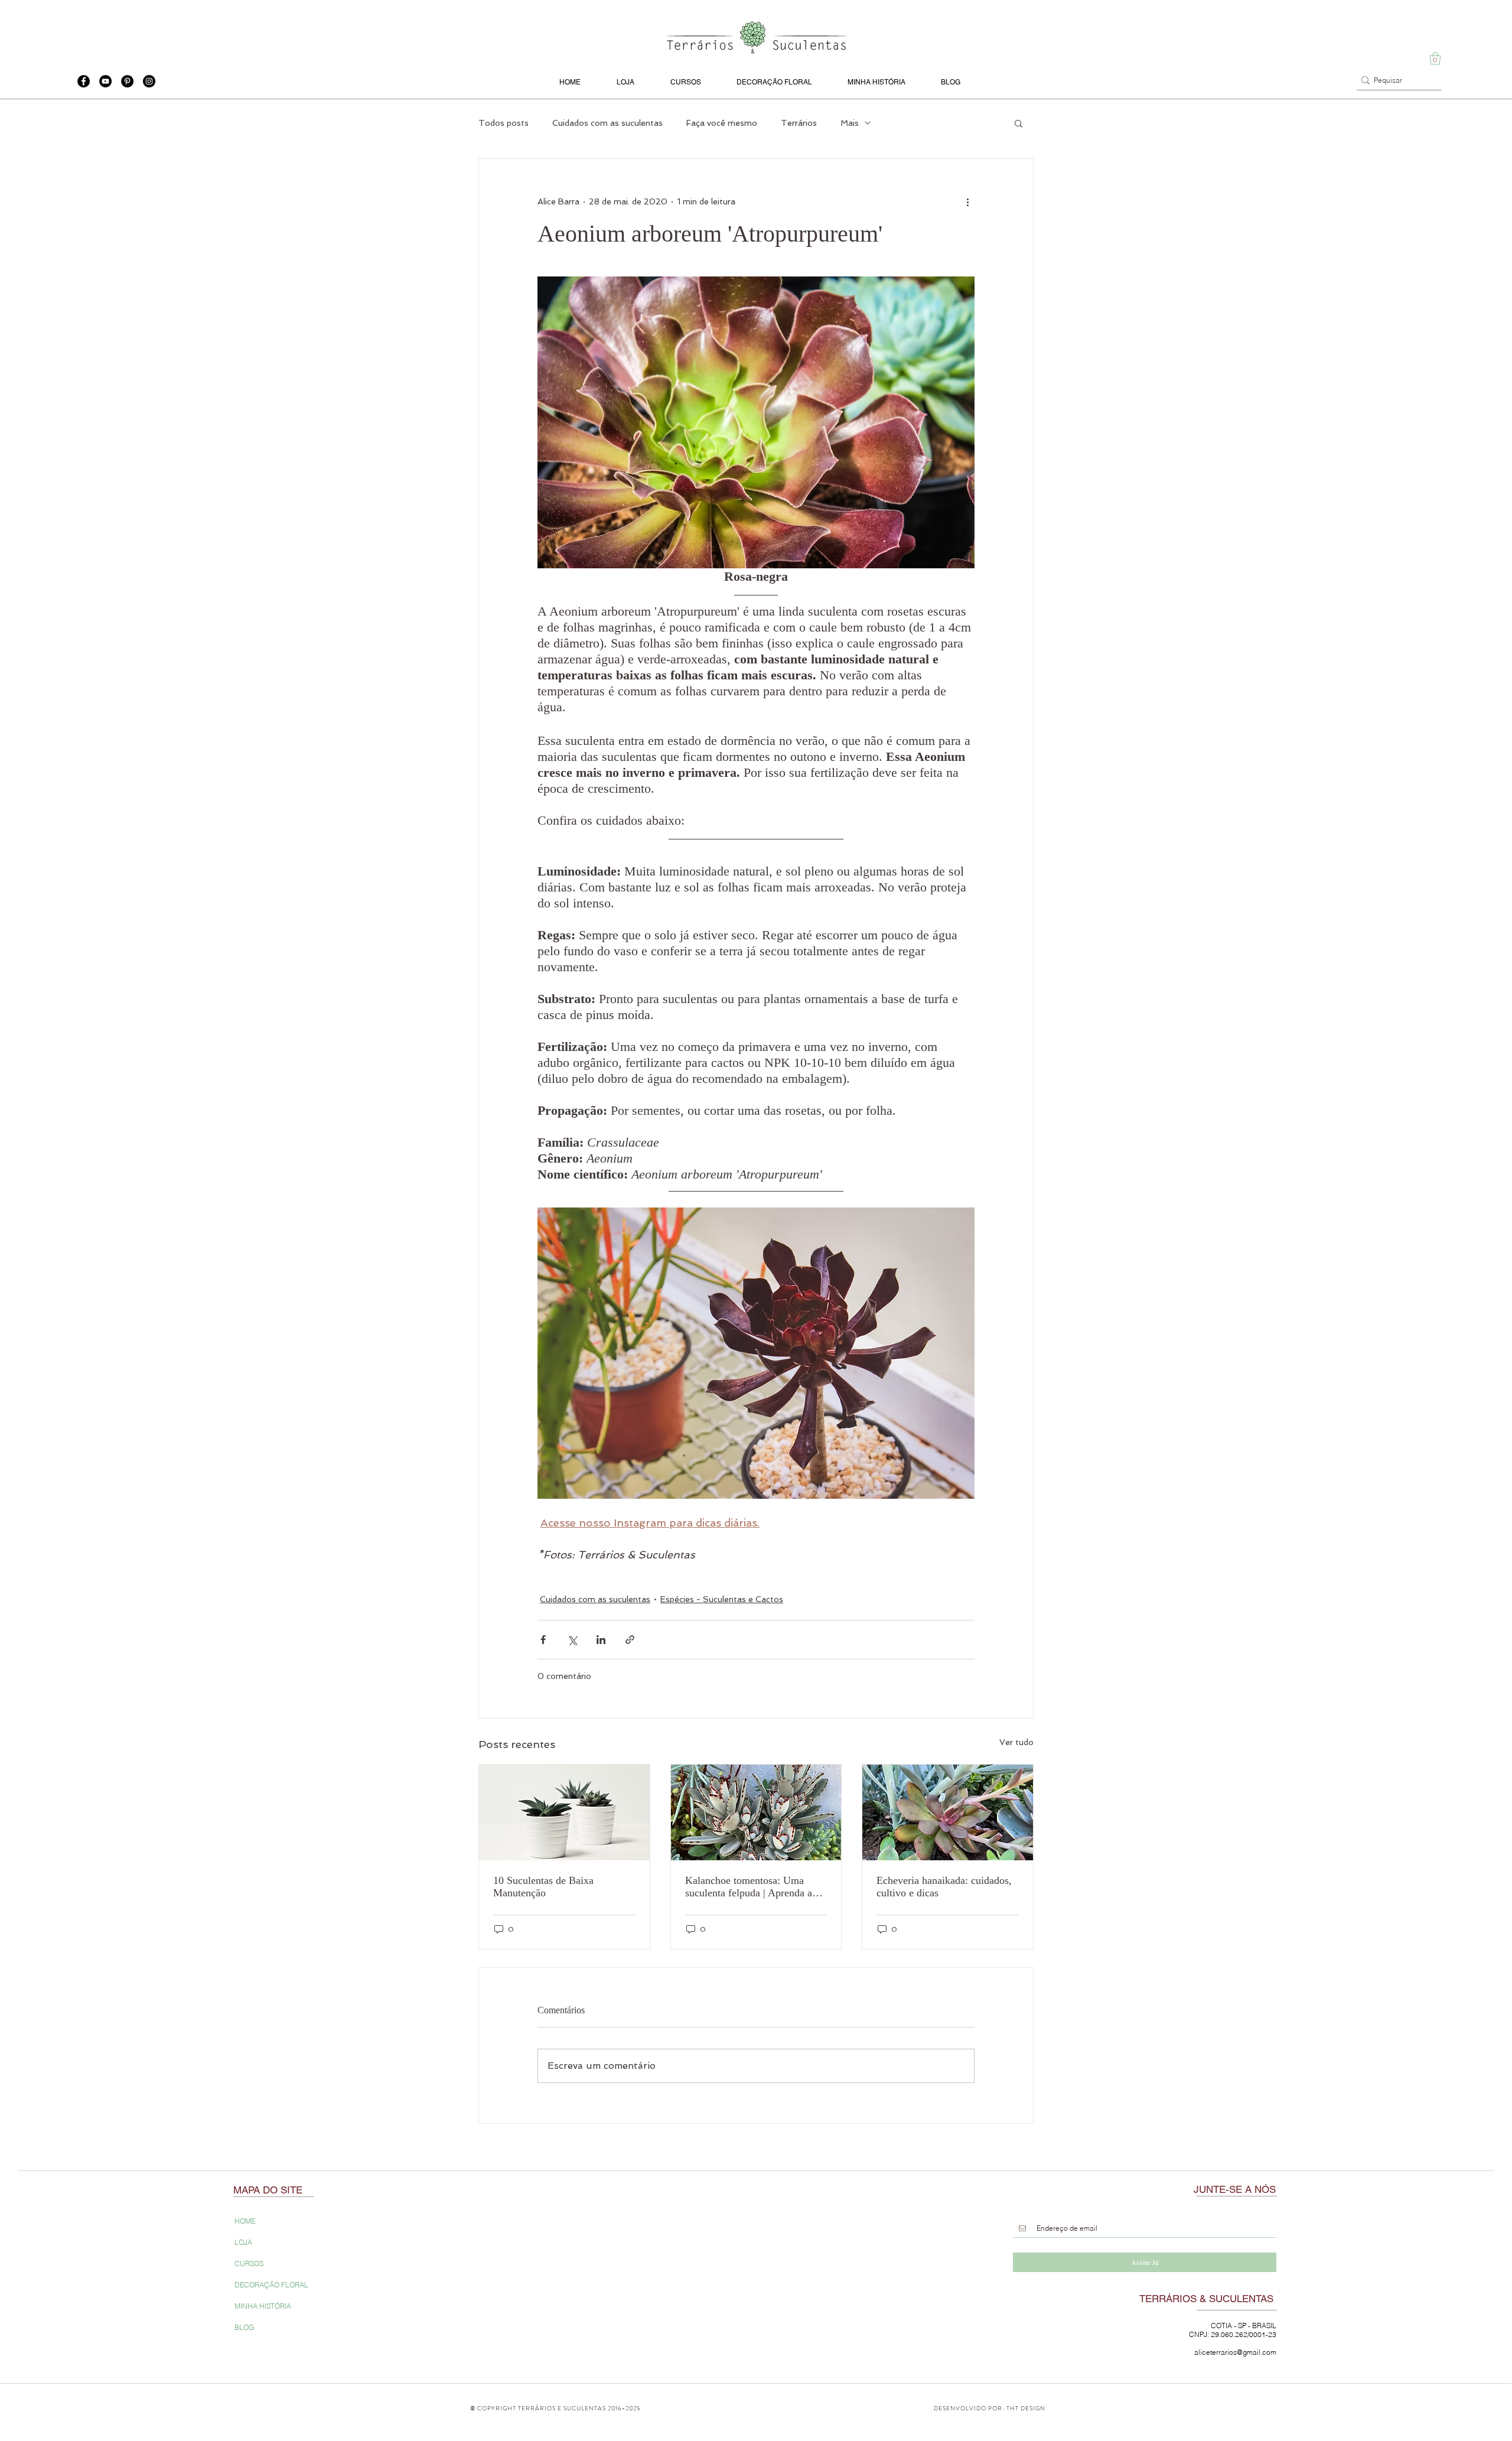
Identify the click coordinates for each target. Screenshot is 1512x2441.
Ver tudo (1016, 1742)
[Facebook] (84, 81)
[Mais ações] (967, 201)
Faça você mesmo (722, 123)
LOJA (243, 2242)
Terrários (799, 123)
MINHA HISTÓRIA (263, 2306)
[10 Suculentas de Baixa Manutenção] (564, 1812)
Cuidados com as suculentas (607, 123)
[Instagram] (149, 81)
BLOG (244, 2327)
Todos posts (504, 123)
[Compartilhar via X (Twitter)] (572, 1640)
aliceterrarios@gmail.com (1235, 2352)
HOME (245, 2221)
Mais (850, 123)
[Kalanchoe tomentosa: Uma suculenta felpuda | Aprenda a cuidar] (756, 1812)
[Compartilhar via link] (630, 1640)
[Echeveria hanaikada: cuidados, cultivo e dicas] (948, 1812)
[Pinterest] (127, 81)
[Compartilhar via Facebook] (543, 1640)
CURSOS (249, 2263)
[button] (1435, 58)
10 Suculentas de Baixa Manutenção (543, 1887)
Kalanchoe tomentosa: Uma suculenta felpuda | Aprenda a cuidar (749, 1887)
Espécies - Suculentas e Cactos (722, 1599)
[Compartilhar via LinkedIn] (601, 1640)
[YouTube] (105, 81)
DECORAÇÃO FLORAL (271, 2285)
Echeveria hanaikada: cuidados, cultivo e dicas (944, 1887)
